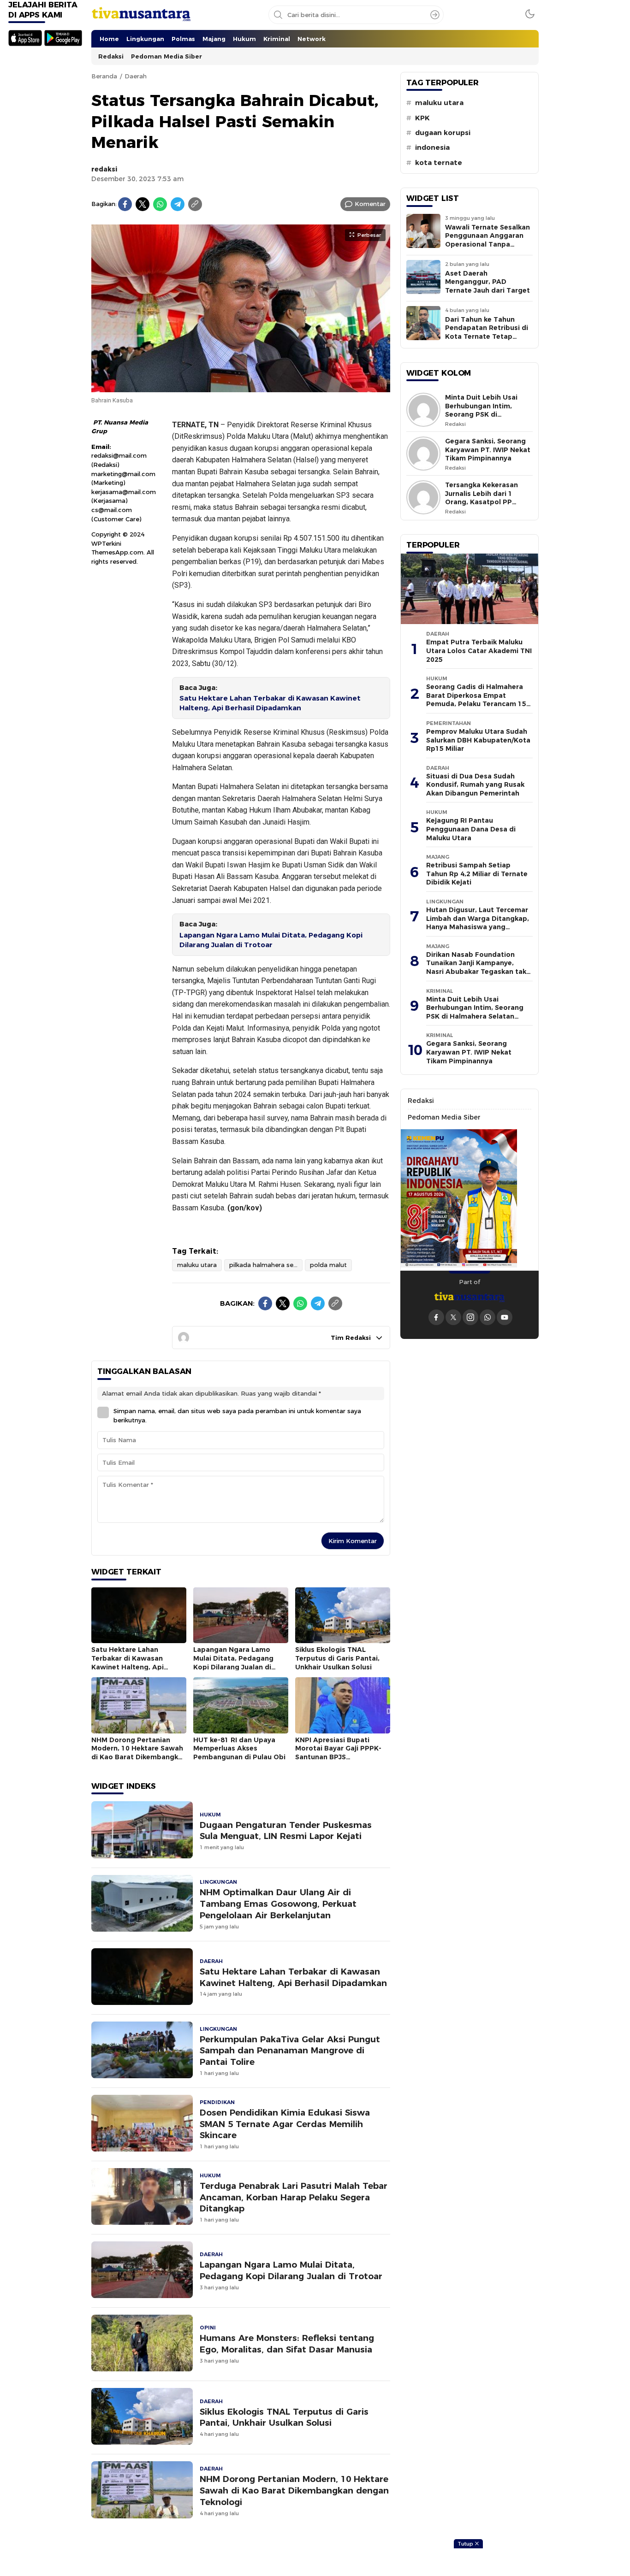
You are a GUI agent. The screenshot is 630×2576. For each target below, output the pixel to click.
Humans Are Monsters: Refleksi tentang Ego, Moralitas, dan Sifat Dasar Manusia (287, 2344)
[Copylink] (195, 204)
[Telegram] (178, 204)
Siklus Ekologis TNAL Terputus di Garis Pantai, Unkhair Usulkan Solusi (337, 1658)
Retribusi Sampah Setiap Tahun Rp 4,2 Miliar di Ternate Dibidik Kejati (477, 874)
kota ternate (439, 163)
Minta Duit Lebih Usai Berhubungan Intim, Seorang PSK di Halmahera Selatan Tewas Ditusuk (481, 414)
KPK (422, 118)
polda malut (328, 1265)
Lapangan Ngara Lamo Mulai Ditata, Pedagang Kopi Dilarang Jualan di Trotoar (271, 940)
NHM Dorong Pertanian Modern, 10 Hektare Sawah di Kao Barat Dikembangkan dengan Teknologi (139, 1753)
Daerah (136, 76)
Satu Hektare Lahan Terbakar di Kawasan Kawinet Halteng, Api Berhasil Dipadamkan (270, 703)
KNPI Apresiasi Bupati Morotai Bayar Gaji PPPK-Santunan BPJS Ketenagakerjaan (338, 1753)
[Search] (435, 15)
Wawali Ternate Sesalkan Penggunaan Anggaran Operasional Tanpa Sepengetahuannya (487, 240)
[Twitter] (143, 204)
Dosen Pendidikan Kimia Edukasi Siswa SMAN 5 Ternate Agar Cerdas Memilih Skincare (285, 2124)
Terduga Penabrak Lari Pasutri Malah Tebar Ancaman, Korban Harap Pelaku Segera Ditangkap (294, 2197)
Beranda (104, 76)
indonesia (432, 147)
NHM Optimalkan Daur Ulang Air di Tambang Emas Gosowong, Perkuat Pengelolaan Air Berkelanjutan (278, 1904)
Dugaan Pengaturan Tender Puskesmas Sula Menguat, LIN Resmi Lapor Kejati (286, 1831)
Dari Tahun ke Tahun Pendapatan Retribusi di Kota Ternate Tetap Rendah (487, 332)
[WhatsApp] (160, 204)
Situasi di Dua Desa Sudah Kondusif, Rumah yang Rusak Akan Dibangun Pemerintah (475, 785)
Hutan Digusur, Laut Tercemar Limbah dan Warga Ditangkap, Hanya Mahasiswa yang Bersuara (478, 923)
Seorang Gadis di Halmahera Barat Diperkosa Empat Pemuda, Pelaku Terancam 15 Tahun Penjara (476, 700)
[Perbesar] (241, 387)
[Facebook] (125, 204)
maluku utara (197, 1265)
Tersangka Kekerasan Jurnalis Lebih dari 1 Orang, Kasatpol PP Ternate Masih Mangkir (484, 498)
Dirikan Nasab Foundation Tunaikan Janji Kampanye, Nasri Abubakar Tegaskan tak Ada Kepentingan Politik (476, 967)
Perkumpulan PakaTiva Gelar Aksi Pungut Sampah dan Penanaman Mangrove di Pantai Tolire (290, 2051)
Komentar (370, 204)
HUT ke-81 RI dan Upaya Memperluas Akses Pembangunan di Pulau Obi (239, 1748)
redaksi (104, 169)
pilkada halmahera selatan (266, 1265)
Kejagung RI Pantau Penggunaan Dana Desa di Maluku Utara (471, 829)
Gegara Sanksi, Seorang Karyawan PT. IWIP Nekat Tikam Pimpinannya (488, 450)
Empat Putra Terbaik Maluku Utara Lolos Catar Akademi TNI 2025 (479, 651)
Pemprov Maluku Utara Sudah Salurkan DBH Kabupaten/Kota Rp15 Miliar (478, 740)
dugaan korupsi (443, 133)
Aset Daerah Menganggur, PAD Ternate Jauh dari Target (487, 282)
